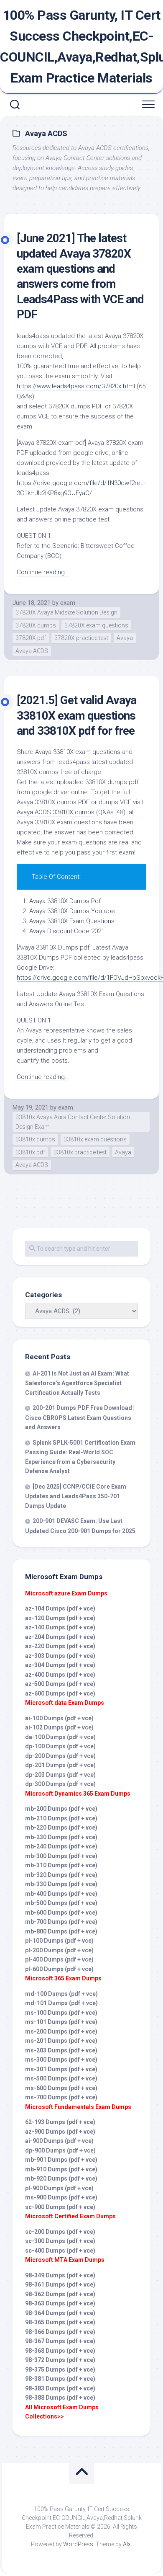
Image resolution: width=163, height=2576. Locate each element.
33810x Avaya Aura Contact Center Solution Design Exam (73, 1122)
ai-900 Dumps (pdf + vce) (59, 2141)
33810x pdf (30, 1152)
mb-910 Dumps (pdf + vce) (61, 2169)
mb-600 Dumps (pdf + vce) (61, 1913)
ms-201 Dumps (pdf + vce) (61, 2041)
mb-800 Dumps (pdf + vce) (61, 1931)
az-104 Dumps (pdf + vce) (60, 1608)
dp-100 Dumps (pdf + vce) (60, 1746)
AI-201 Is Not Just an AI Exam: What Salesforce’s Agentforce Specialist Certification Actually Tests (77, 1383)
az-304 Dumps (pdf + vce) (60, 1665)
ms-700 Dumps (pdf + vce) (61, 2097)
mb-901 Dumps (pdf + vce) (61, 2160)
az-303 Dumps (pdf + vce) (60, 1656)
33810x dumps (35, 1139)
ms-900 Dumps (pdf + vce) (61, 2197)
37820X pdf (31, 638)
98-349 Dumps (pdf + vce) (60, 2275)
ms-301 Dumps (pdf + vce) (61, 2069)
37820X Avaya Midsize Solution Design (66, 612)
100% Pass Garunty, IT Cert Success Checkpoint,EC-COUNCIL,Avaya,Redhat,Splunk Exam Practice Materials (81, 46)
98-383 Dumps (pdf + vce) (60, 2388)
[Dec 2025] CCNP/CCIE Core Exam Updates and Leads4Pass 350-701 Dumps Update (76, 1496)
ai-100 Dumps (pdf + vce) (59, 1718)
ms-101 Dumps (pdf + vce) (61, 2022)
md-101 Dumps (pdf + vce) (61, 2003)
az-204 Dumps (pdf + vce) (60, 1637)
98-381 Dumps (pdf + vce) (60, 2379)
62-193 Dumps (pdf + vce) (60, 2122)
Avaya (125, 638)
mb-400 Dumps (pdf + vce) (61, 1894)
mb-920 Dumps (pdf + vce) (61, 2179)
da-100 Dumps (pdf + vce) (60, 1737)
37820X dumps (36, 625)
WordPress (78, 2544)
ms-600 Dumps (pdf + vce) (61, 2088)
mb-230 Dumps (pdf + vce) (61, 1837)
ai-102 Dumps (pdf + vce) (59, 1727)
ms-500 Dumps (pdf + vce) (61, 2078)
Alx (127, 2544)
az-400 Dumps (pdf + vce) (60, 1675)
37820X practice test (81, 638)
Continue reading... (43, 572)
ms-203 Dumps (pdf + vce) (61, 2050)
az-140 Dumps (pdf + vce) (60, 1627)
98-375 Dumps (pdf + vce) (60, 2370)
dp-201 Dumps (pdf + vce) (60, 1765)
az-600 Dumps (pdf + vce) (60, 1693)
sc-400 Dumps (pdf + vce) (60, 2251)
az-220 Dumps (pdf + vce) (60, 1646)
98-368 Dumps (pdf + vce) (60, 2351)
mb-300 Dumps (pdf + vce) (61, 1856)
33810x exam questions (95, 1139)
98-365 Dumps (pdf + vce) (60, 2322)
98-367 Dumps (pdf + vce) (60, 2341)
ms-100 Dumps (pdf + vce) (61, 2013)
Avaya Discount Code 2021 (67, 931)
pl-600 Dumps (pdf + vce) (59, 1969)
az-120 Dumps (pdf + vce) (60, 1618)
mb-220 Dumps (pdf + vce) (61, 1827)
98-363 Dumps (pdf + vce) (60, 2303)
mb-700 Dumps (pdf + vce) (61, 1922)
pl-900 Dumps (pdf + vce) (59, 2188)
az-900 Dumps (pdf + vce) (60, 2132)
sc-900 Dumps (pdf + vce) (60, 2207)
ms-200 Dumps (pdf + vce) (61, 2031)
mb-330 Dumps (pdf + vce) (61, 1884)
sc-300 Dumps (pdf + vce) (60, 2241)
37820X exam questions (96, 625)
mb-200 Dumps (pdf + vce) (61, 1809)
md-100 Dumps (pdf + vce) (61, 1994)
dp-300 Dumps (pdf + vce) (60, 1784)
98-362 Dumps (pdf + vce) (60, 2294)
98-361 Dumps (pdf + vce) (60, 2284)
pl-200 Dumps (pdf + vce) (59, 1950)
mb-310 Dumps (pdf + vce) (61, 1865)
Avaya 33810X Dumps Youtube (72, 911)
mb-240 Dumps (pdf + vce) (61, 1846)
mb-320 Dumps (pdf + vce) (61, 1875)
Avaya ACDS (32, 651)
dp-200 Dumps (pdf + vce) (60, 1756)
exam (68, 603)
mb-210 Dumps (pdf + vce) (61, 1818)
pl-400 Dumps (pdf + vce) (59, 1959)
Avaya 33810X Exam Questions (72, 921)
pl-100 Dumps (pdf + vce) (59, 1941)
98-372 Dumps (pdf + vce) (60, 2360)
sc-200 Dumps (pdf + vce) (60, 2232)
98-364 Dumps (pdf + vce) (60, 2313)
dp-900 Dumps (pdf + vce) (60, 2150)
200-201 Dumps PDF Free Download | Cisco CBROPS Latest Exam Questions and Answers (80, 1417)
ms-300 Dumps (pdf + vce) (61, 2060)
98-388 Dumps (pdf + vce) (60, 2398)
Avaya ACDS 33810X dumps (56, 812)
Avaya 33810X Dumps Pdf (65, 901)
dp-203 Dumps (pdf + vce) (60, 1775)
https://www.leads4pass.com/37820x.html (76, 386)
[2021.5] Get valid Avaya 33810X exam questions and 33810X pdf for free (76, 715)
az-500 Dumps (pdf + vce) (60, 1684)
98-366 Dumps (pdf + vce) (60, 2332)
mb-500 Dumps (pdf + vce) (61, 1903)
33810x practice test (80, 1152)
